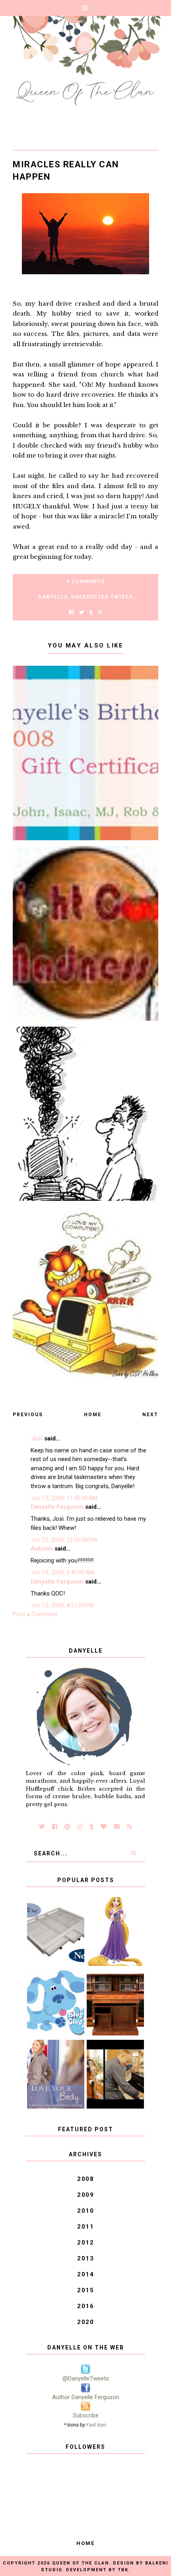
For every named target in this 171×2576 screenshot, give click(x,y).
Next (150, 1415)
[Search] (133, 1853)
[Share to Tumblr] (91, 613)
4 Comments (86, 581)
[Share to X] (82, 613)
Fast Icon (96, 2425)
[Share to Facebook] (71, 613)
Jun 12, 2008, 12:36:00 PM (64, 1540)
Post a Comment (35, 1614)
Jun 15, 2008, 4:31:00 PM (62, 1605)
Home (93, 1415)
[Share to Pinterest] (100, 613)
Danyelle (53, 597)
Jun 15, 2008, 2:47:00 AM (62, 1572)
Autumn (42, 1549)
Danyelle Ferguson (57, 1507)
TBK (123, 2570)
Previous (28, 1415)
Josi (37, 1438)
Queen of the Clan (81, 2563)
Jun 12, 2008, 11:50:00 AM (64, 1498)
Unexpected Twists (102, 597)
